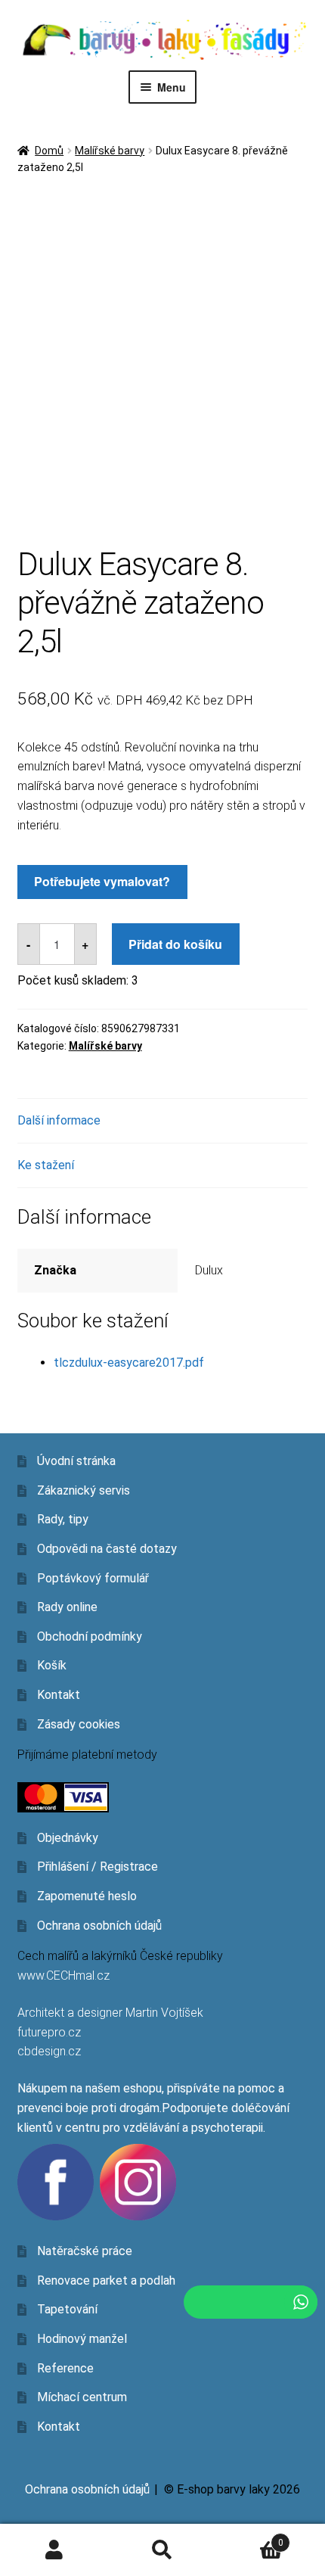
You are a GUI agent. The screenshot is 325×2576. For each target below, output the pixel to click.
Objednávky (68, 1838)
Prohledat (162, 2550)
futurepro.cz (49, 2032)
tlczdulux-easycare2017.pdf (129, 1363)
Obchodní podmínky (90, 1636)
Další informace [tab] (59, 1120)
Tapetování (67, 2309)
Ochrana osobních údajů (99, 1926)
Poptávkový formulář (93, 1578)
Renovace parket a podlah (106, 2280)
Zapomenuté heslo (87, 1896)
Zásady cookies (79, 1724)
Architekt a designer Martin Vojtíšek (110, 2013)
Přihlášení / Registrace (97, 1867)
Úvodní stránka (76, 1461)
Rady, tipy (63, 1519)
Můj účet (54, 2550)
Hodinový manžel (82, 2339)
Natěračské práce (85, 2251)
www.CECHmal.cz (63, 1976)
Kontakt (59, 1695)
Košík (52, 1665)
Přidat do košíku (175, 944)
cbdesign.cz (49, 2051)
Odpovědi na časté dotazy (107, 1549)
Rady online (67, 1607)
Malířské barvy (110, 151)
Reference (65, 2368)
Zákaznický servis (84, 1490)
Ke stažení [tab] (46, 1165)
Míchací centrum (82, 2397)
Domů (49, 151)
